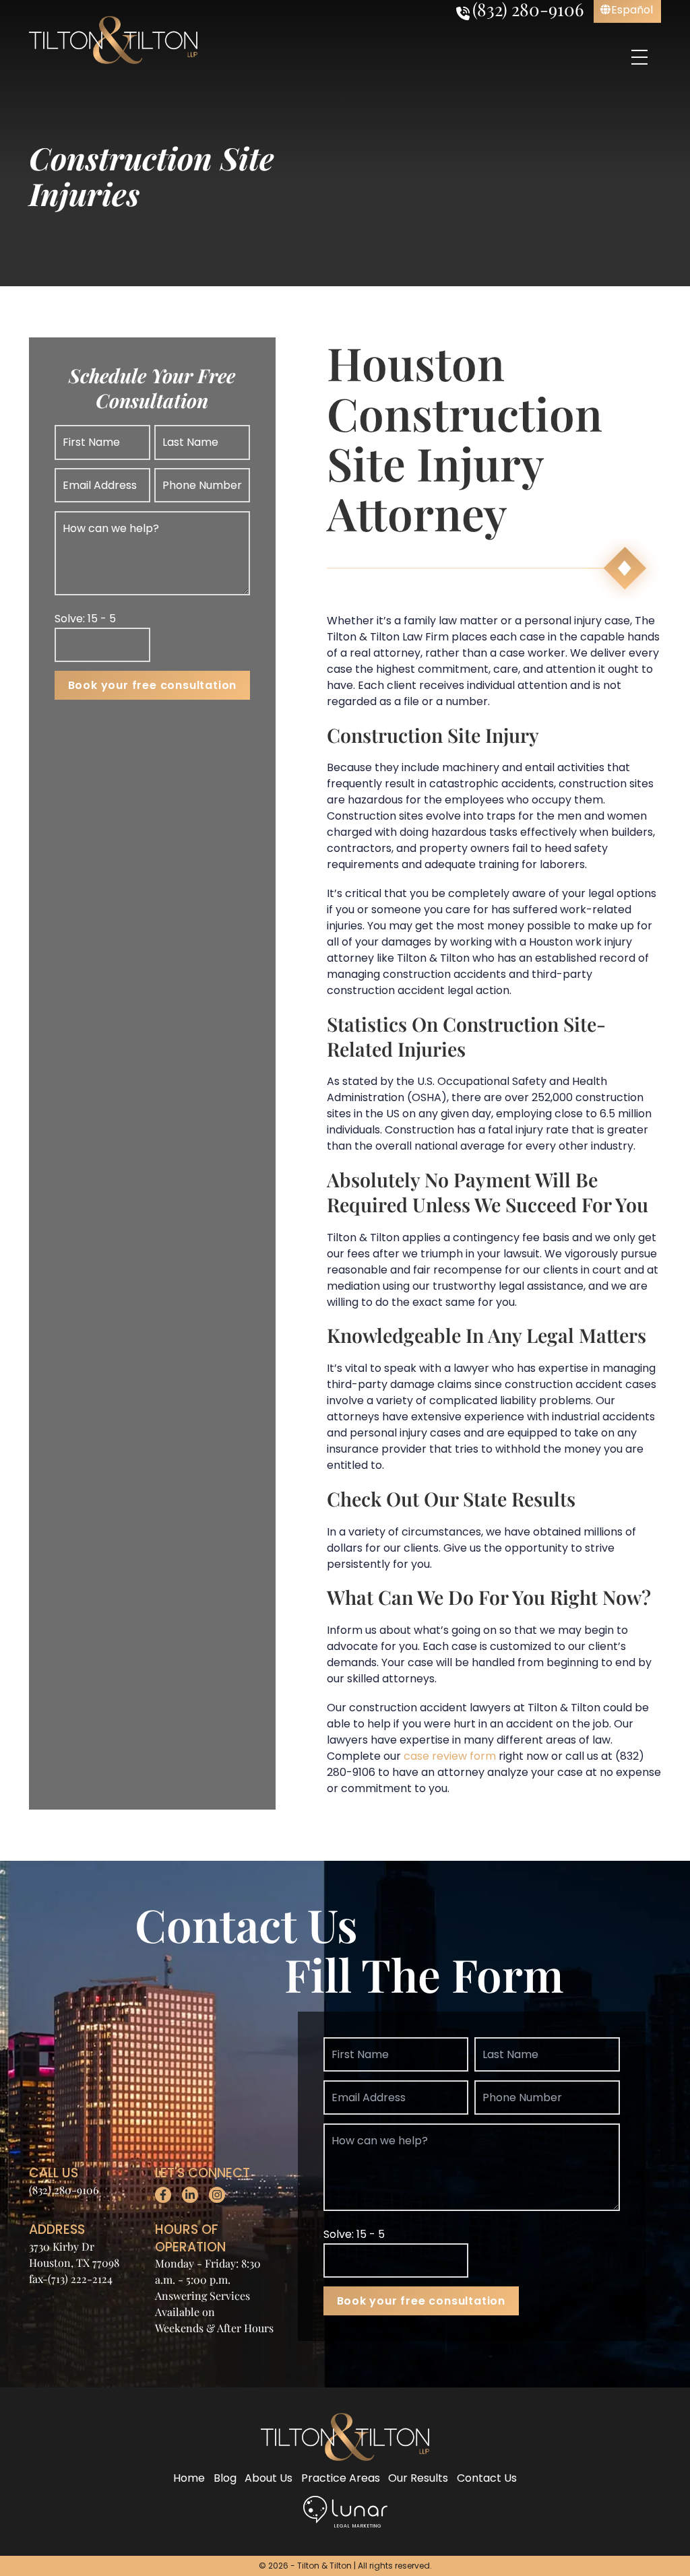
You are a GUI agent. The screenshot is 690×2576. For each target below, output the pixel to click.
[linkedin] (190, 2195)
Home (189, 2478)
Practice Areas (341, 2478)
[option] (627, 10)
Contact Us (487, 2478)
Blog (225, 2478)
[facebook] (163, 2195)
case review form (450, 1756)
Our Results (418, 2478)
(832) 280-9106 (64, 2190)
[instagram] (217, 2195)
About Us (269, 2478)
